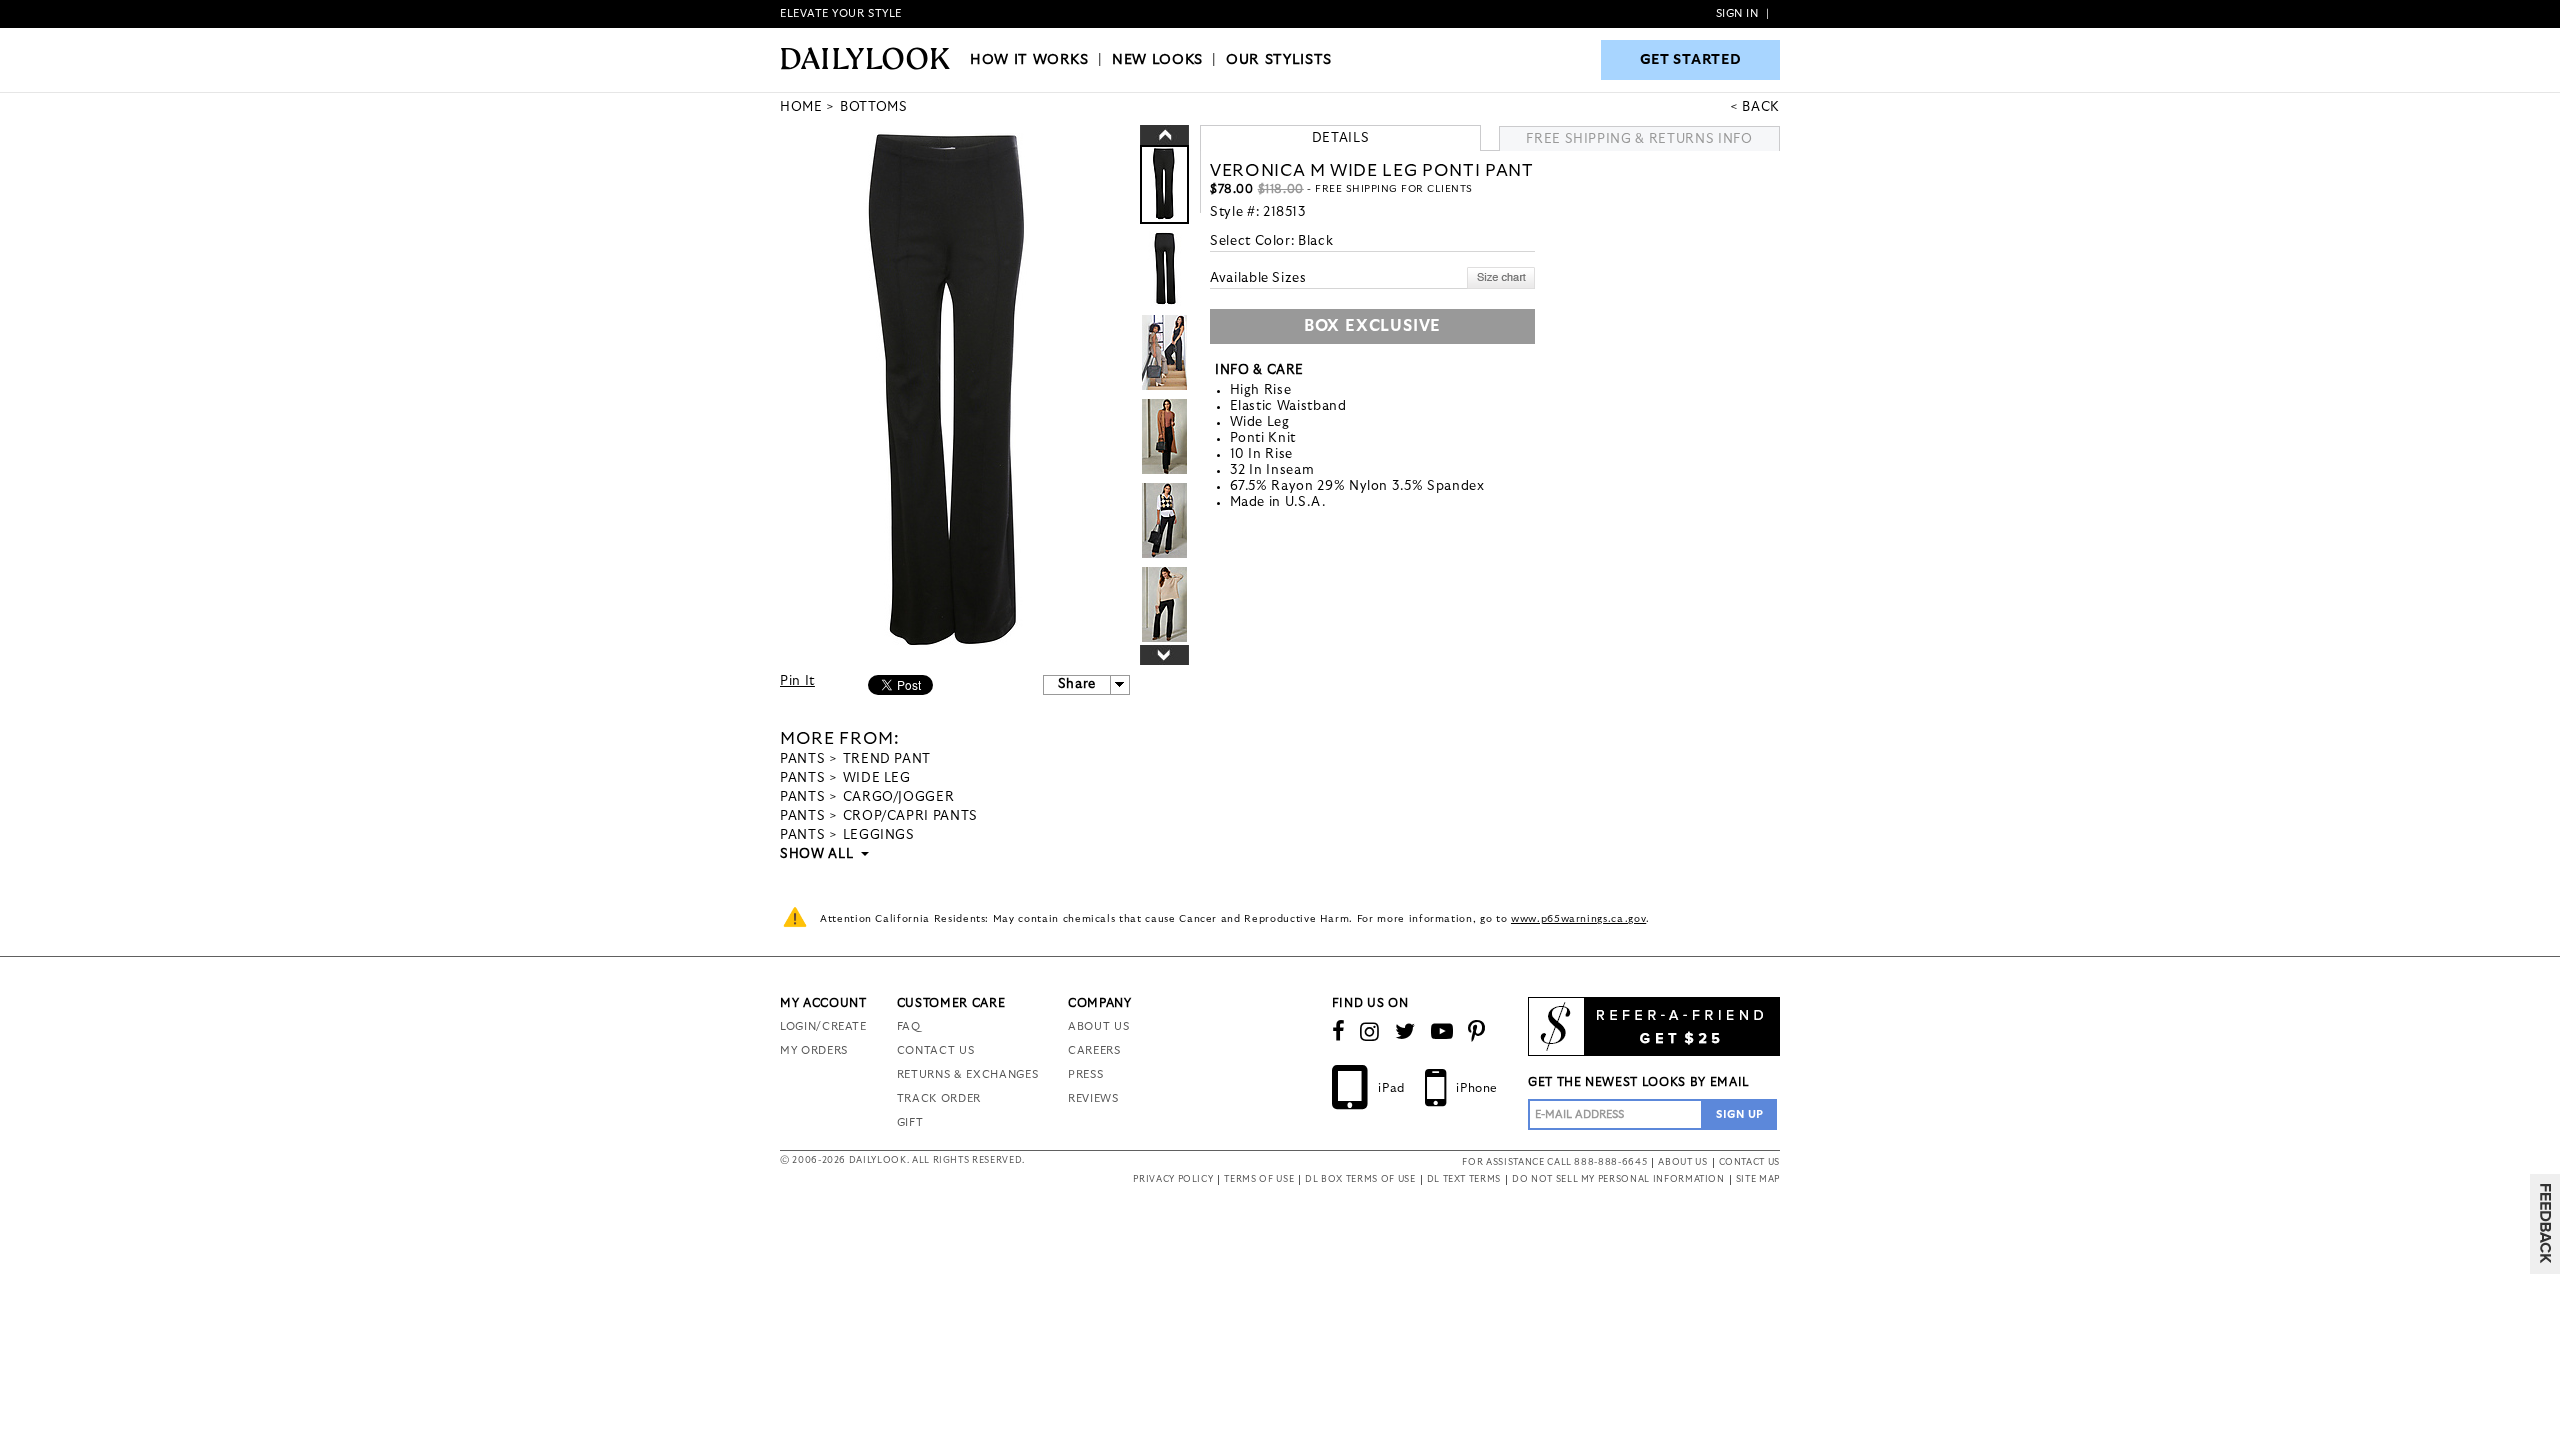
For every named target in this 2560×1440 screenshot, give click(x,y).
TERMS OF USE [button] (1259, 1179)
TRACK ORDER (939, 1098)
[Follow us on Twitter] (1405, 1032)
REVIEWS (1093, 1098)
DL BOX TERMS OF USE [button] (1360, 1179)
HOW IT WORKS (1029, 60)
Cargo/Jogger (899, 797)
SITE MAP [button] (1758, 1179)
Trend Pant (887, 759)
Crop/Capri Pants (910, 816)
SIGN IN (1737, 13)
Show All (818, 854)
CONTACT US (936, 1050)
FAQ (909, 1026)
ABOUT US (1098, 1026)
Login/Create (823, 1026)
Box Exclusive (1372, 326)
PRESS (1085, 1074)
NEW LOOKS (1157, 60)
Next (1164, 655)
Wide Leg (877, 778)
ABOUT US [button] (1682, 1162)
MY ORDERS (814, 1050)
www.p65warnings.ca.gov (1578, 919)
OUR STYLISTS (1279, 60)
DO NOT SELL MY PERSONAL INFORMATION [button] (1618, 1179)
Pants (802, 759)
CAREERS (1094, 1050)
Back (1761, 107)
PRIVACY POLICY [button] (1173, 1179)
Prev (1164, 135)
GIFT (910, 1122)
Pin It (797, 681)
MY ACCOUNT (823, 1003)
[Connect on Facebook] (1339, 1032)
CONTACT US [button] (1750, 1162)
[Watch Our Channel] (1442, 1032)
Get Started (1691, 60)
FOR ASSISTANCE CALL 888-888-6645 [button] (1554, 1162)
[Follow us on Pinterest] (1477, 1032)
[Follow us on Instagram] (1370, 1032)
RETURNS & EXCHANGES (967, 1074)
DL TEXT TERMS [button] (1464, 1179)
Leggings (879, 835)
